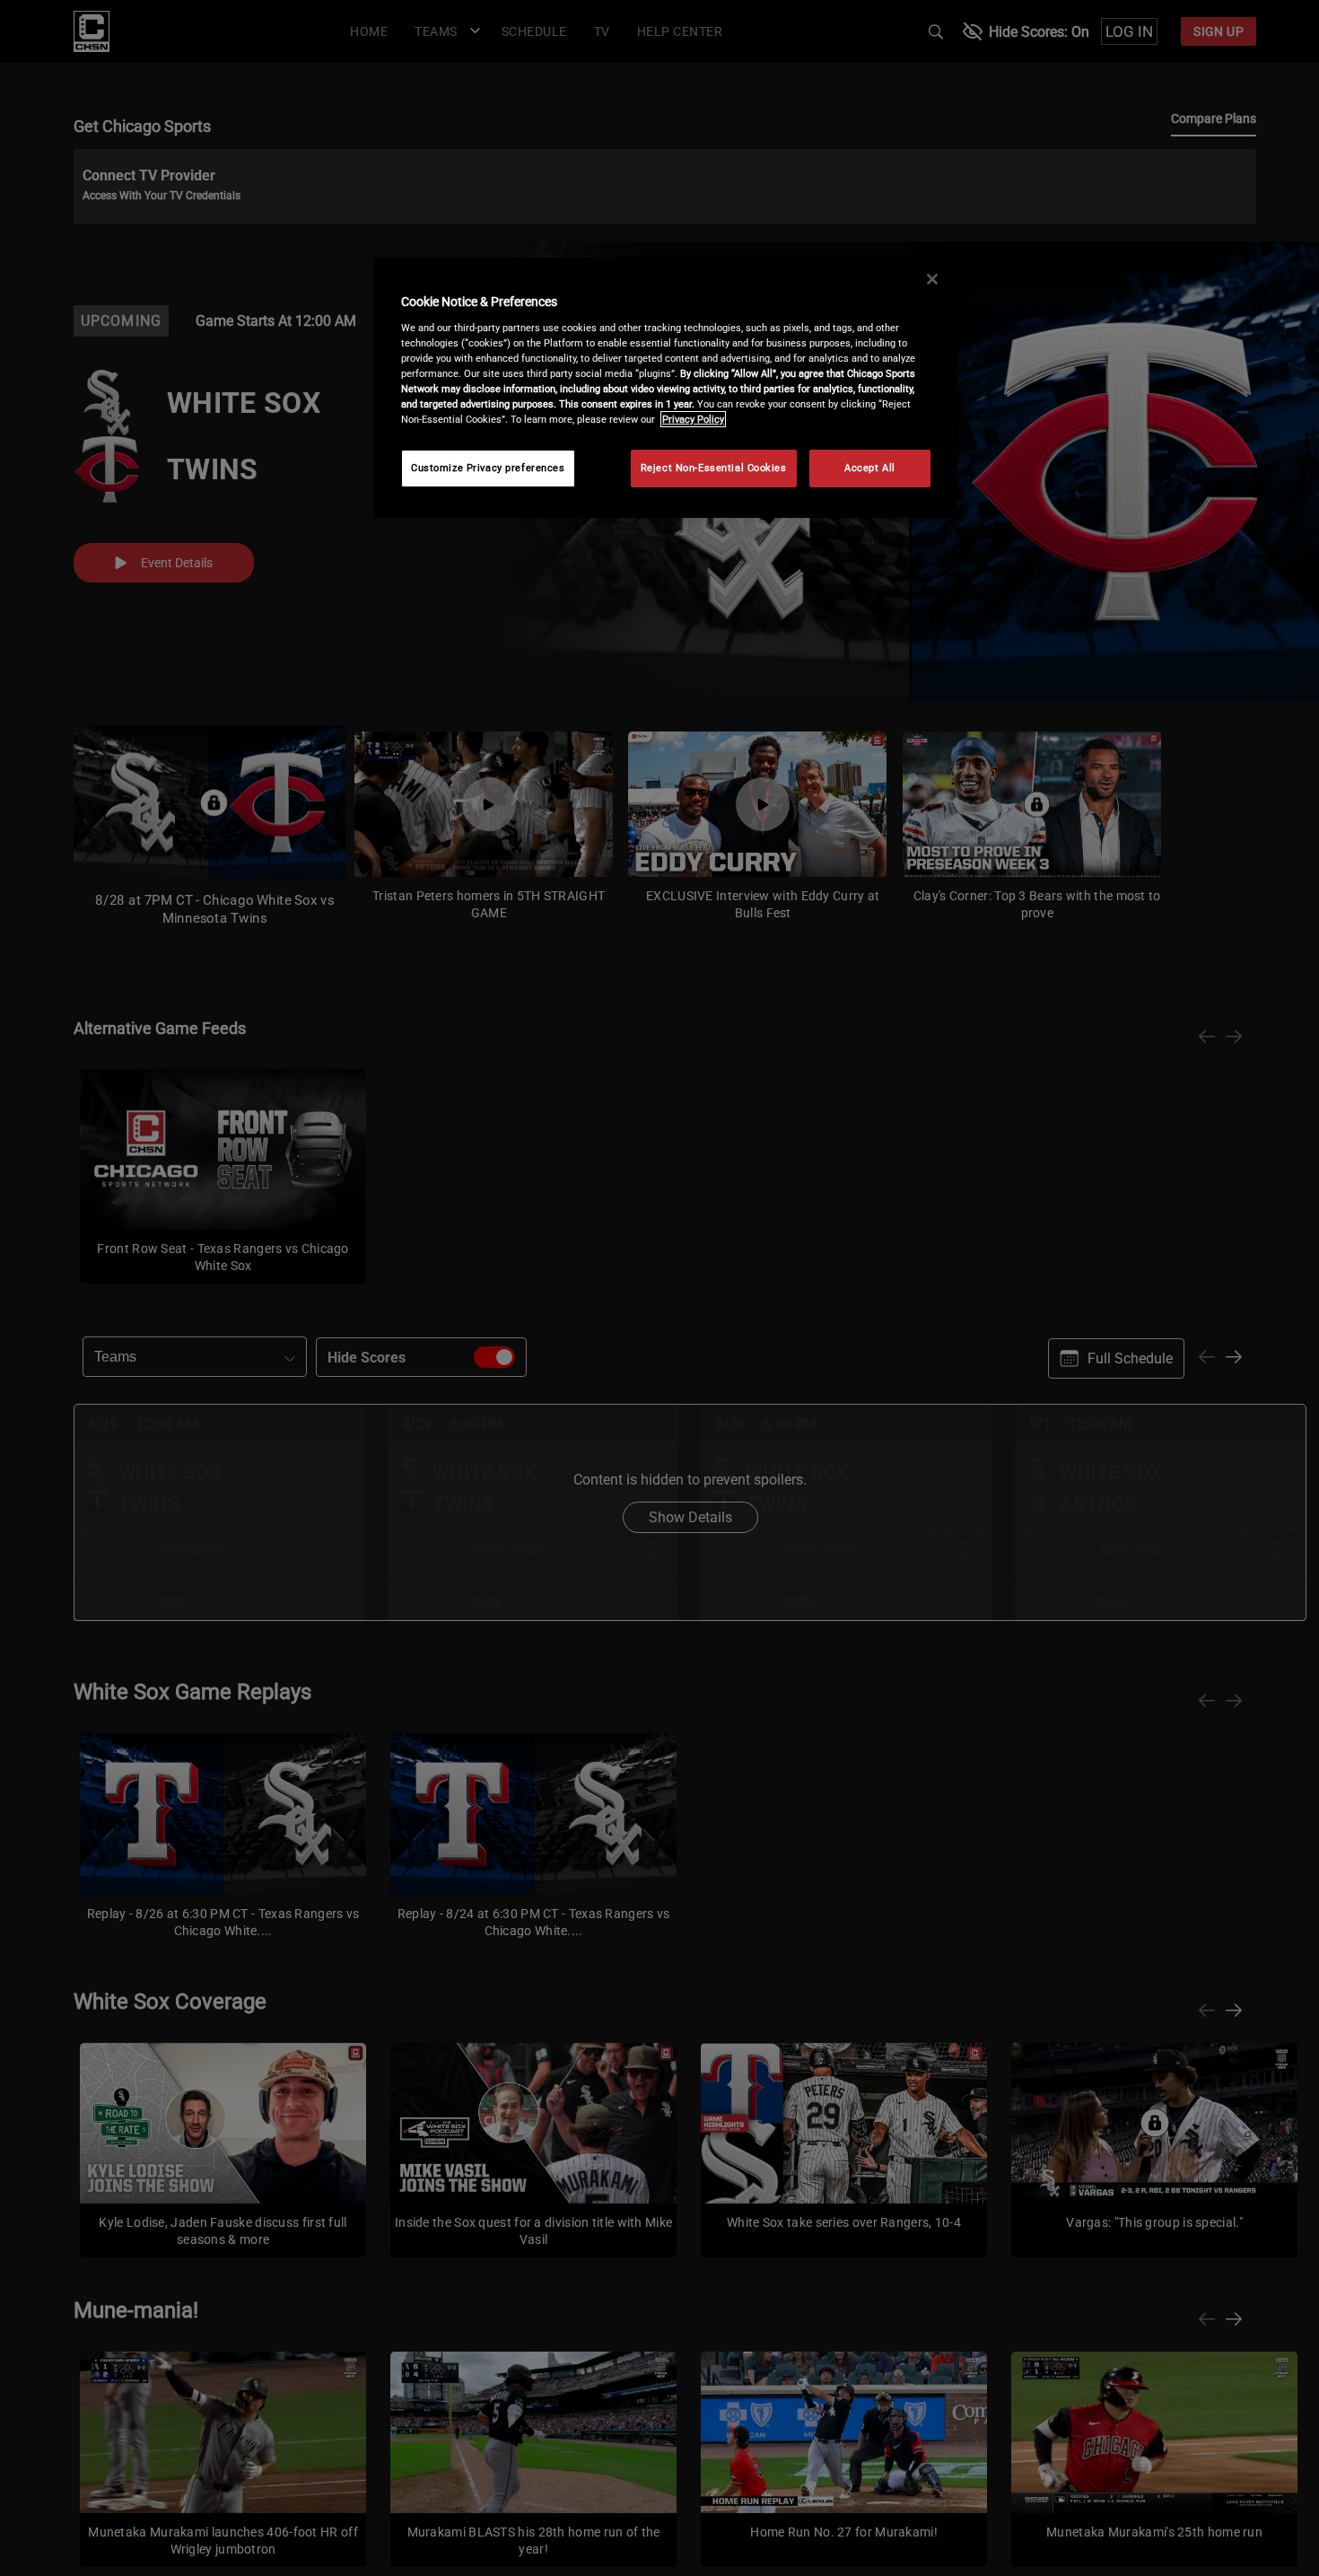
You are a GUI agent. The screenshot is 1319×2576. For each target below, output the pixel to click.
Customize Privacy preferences (488, 468)
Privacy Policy (693, 419)
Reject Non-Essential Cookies (714, 468)
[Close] (932, 279)
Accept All (870, 468)
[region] (666, 388)
